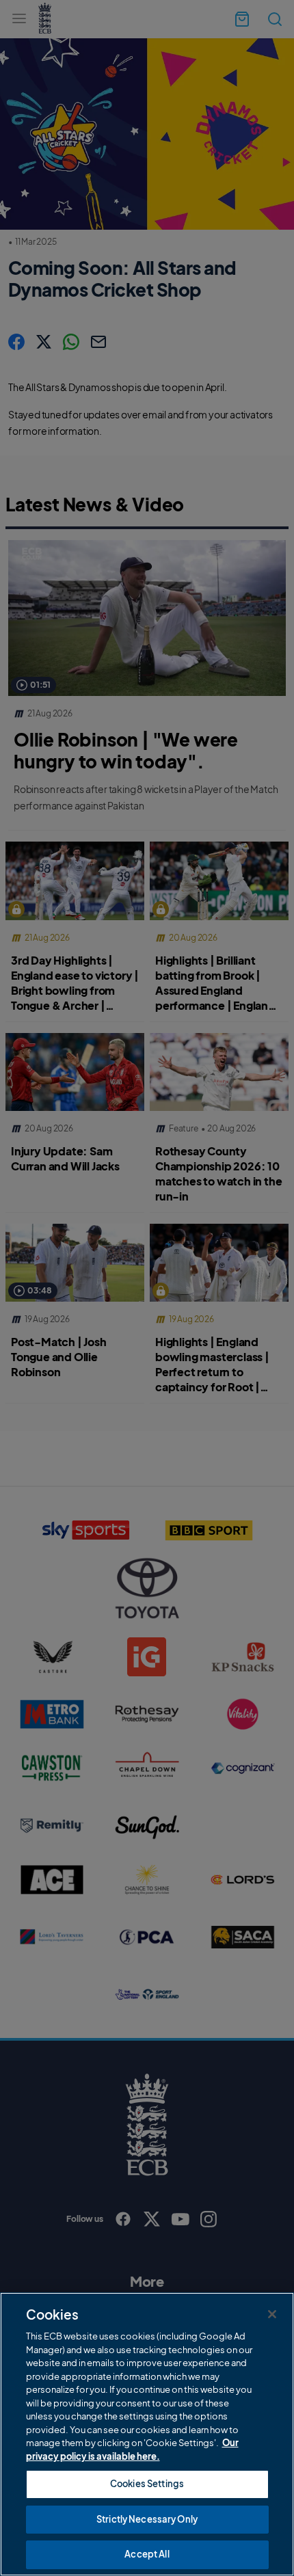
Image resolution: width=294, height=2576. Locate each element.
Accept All (147, 2554)
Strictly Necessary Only (147, 2519)
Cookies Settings (147, 2484)
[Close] (272, 2314)
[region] (147, 2434)
